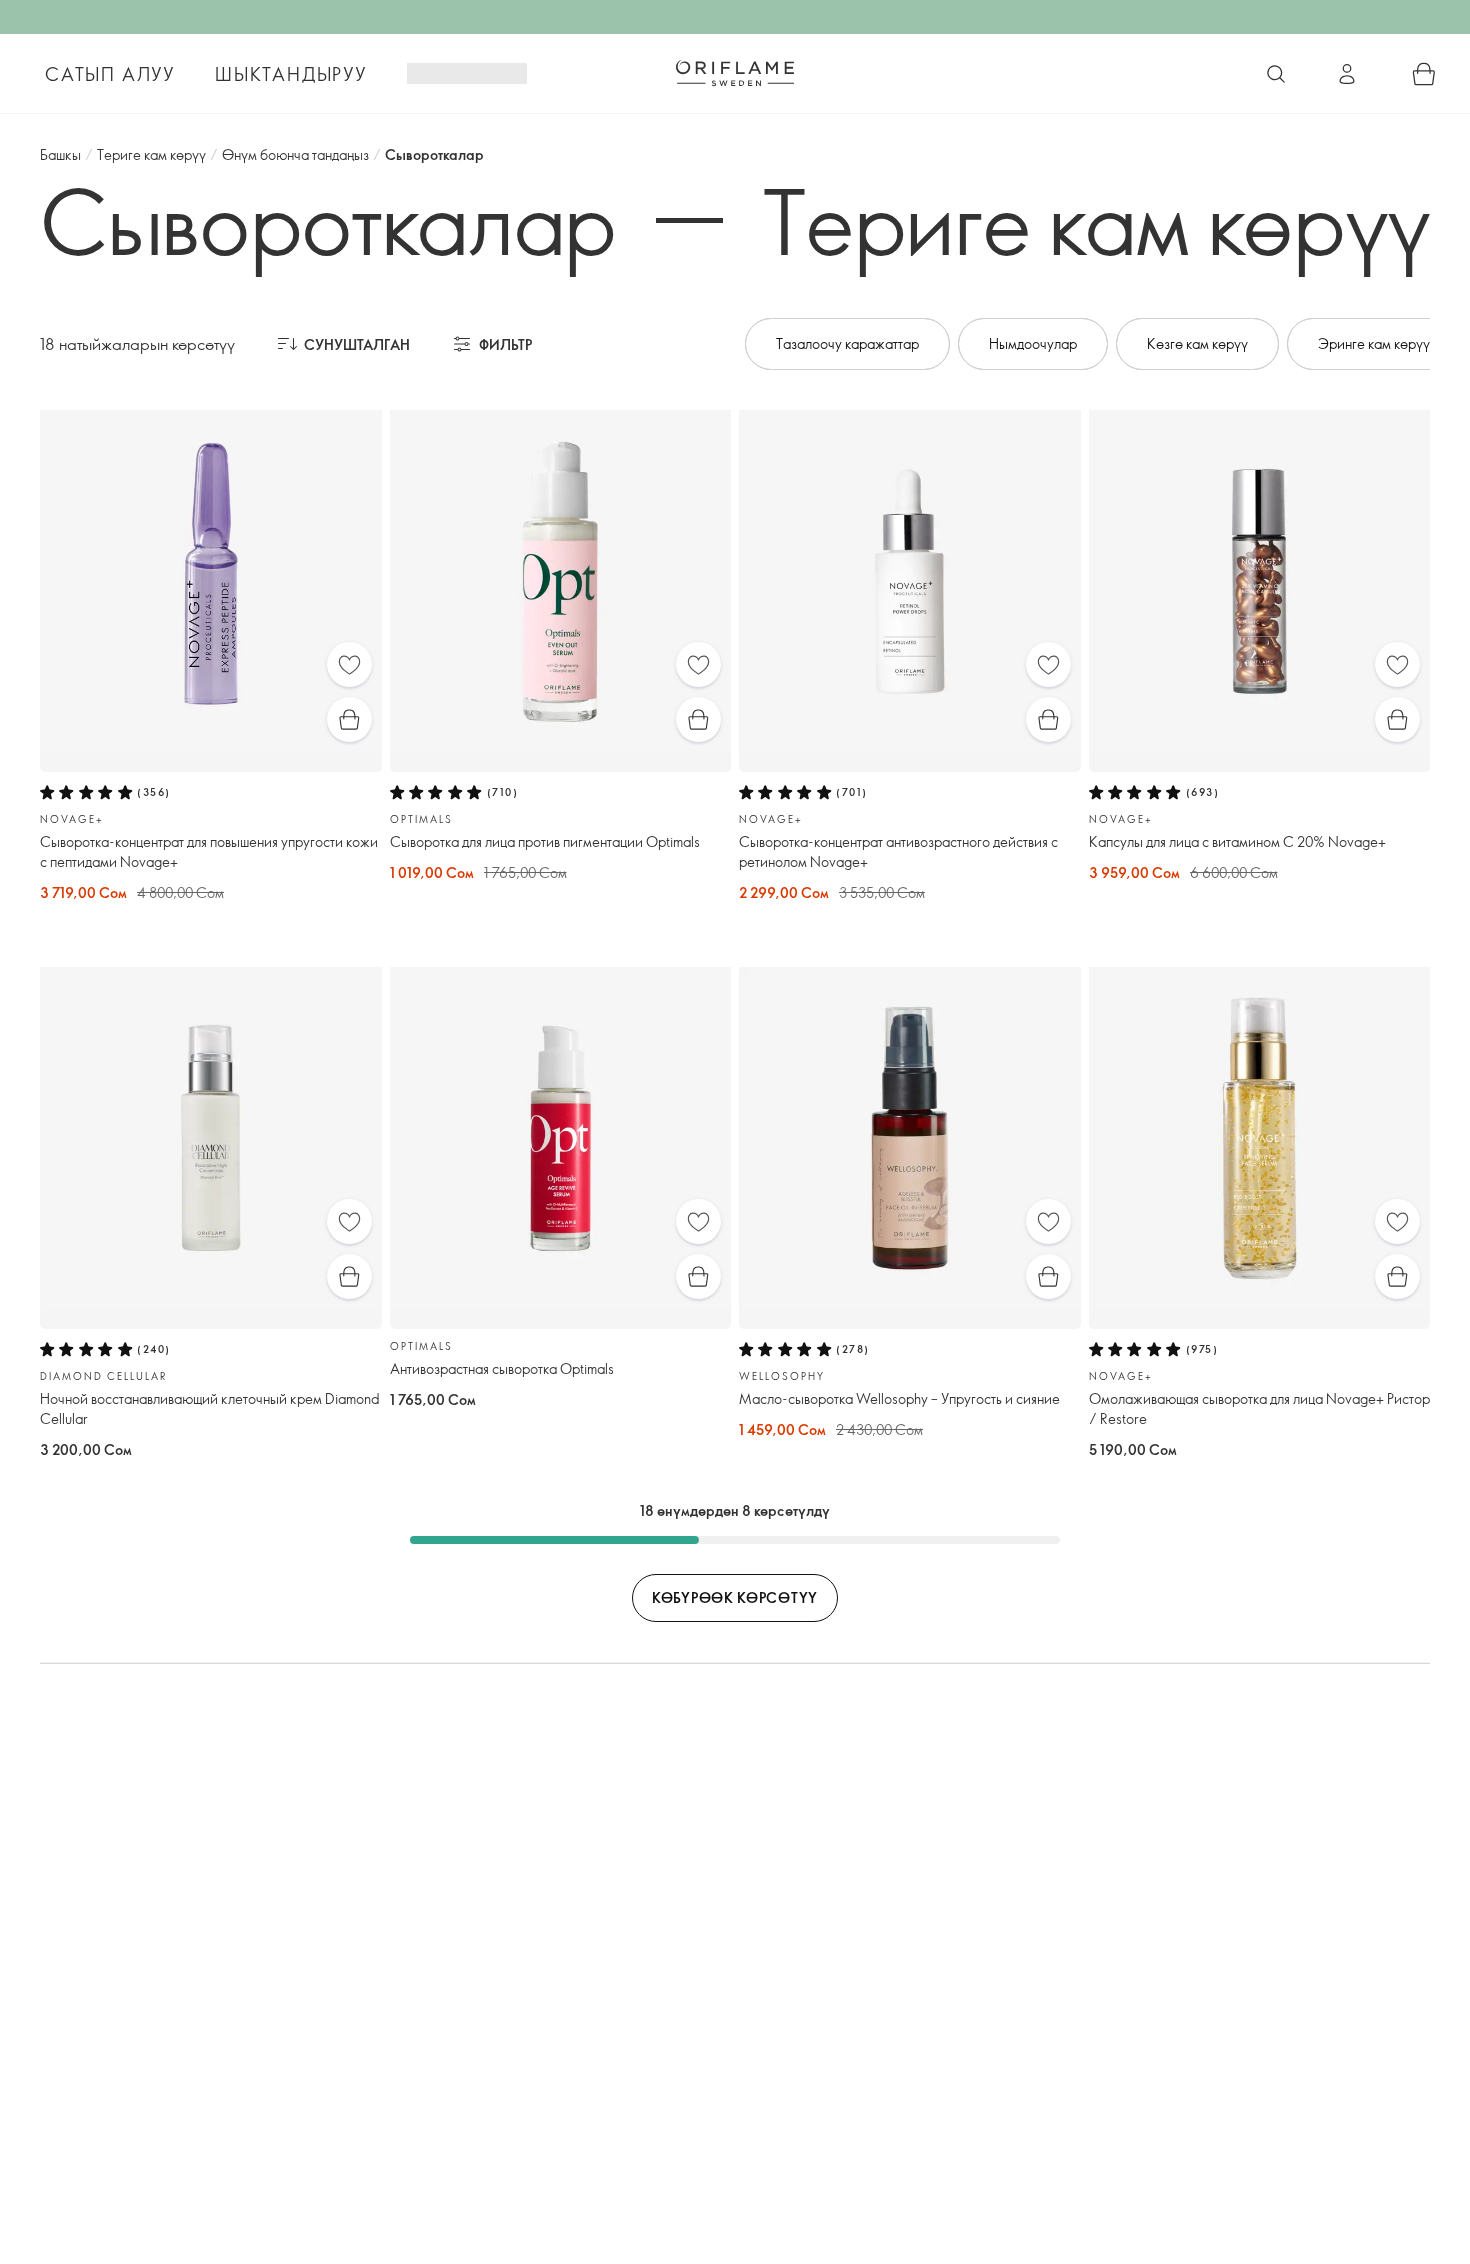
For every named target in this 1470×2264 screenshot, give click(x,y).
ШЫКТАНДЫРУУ (291, 74)
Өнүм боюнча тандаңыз (295, 154)
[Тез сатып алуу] (349, 719)
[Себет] (1424, 74)
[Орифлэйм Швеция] (735, 73)
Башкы (60, 154)
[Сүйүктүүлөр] (349, 664)
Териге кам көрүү (151, 154)
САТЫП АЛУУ (110, 74)
